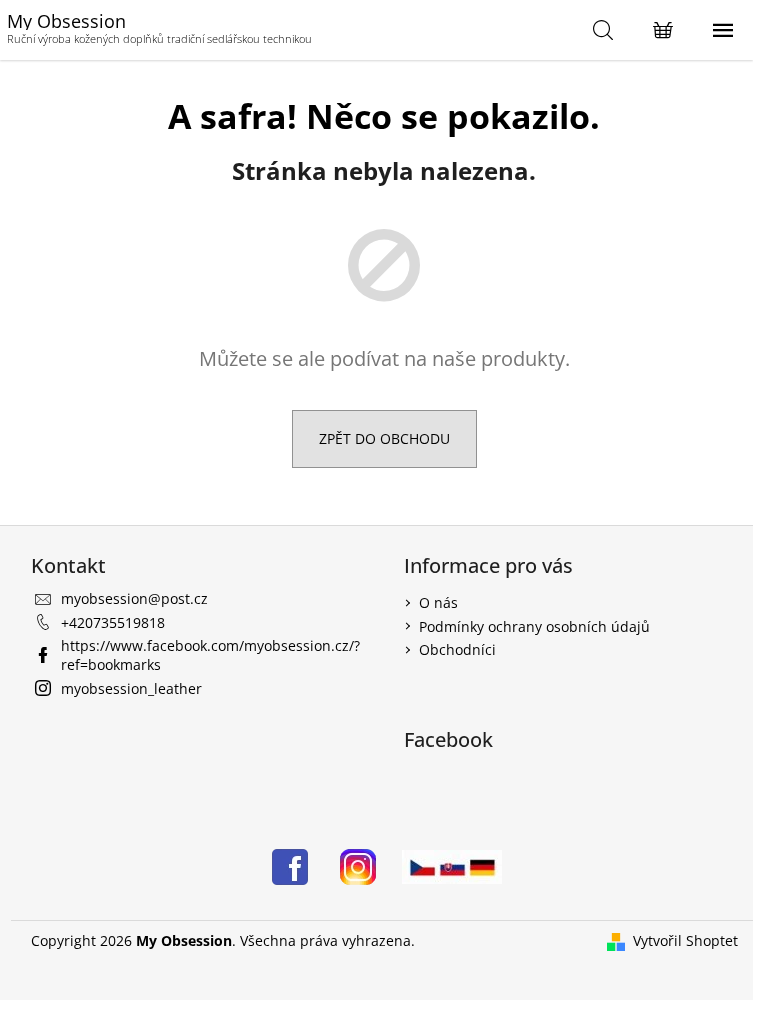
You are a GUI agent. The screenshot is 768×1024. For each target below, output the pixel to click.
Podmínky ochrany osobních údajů (534, 626)
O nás (438, 602)
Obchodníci (457, 649)
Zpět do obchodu (384, 438)
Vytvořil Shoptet (685, 940)
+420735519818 (113, 622)
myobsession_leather (131, 688)
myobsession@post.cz (134, 598)
